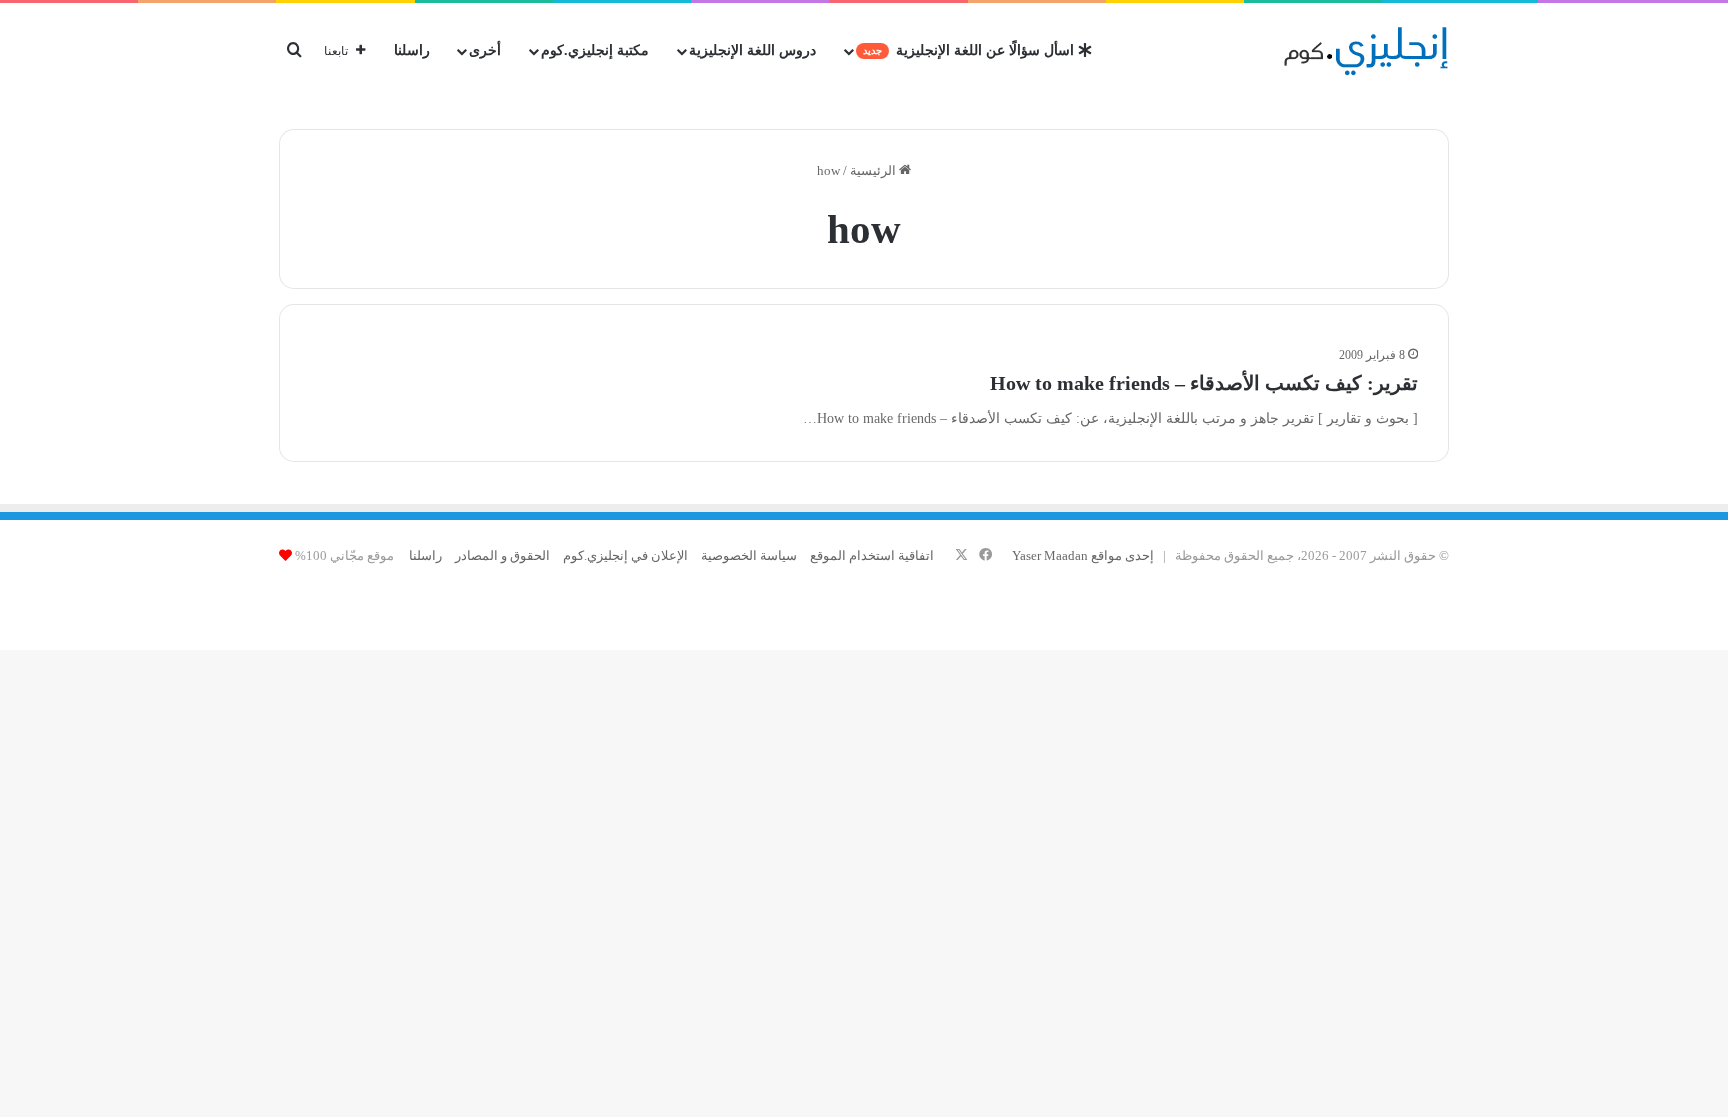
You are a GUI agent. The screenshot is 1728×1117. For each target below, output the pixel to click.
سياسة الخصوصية (749, 555)
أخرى (485, 50)
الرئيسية (874, 170)
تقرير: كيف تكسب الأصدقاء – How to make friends (1204, 383)
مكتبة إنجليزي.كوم (595, 50)
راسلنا (412, 50)
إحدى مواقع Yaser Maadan (1083, 555)
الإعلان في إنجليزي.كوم (625, 555)
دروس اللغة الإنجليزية (752, 50)
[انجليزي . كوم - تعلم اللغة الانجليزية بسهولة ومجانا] (1366, 51)
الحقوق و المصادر (502, 555)
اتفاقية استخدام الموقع (872, 555)
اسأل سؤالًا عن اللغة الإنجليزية (970, 50)
